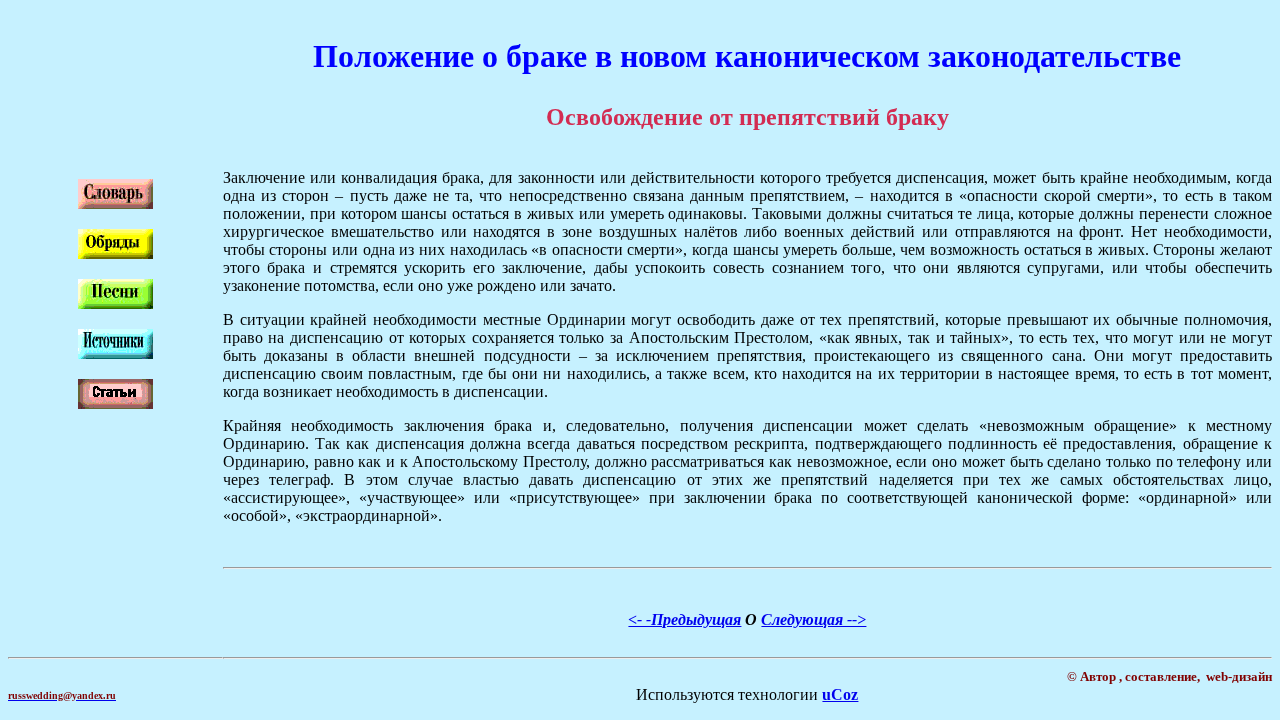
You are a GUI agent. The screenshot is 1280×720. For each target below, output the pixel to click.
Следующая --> (813, 619)
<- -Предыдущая (684, 619)
